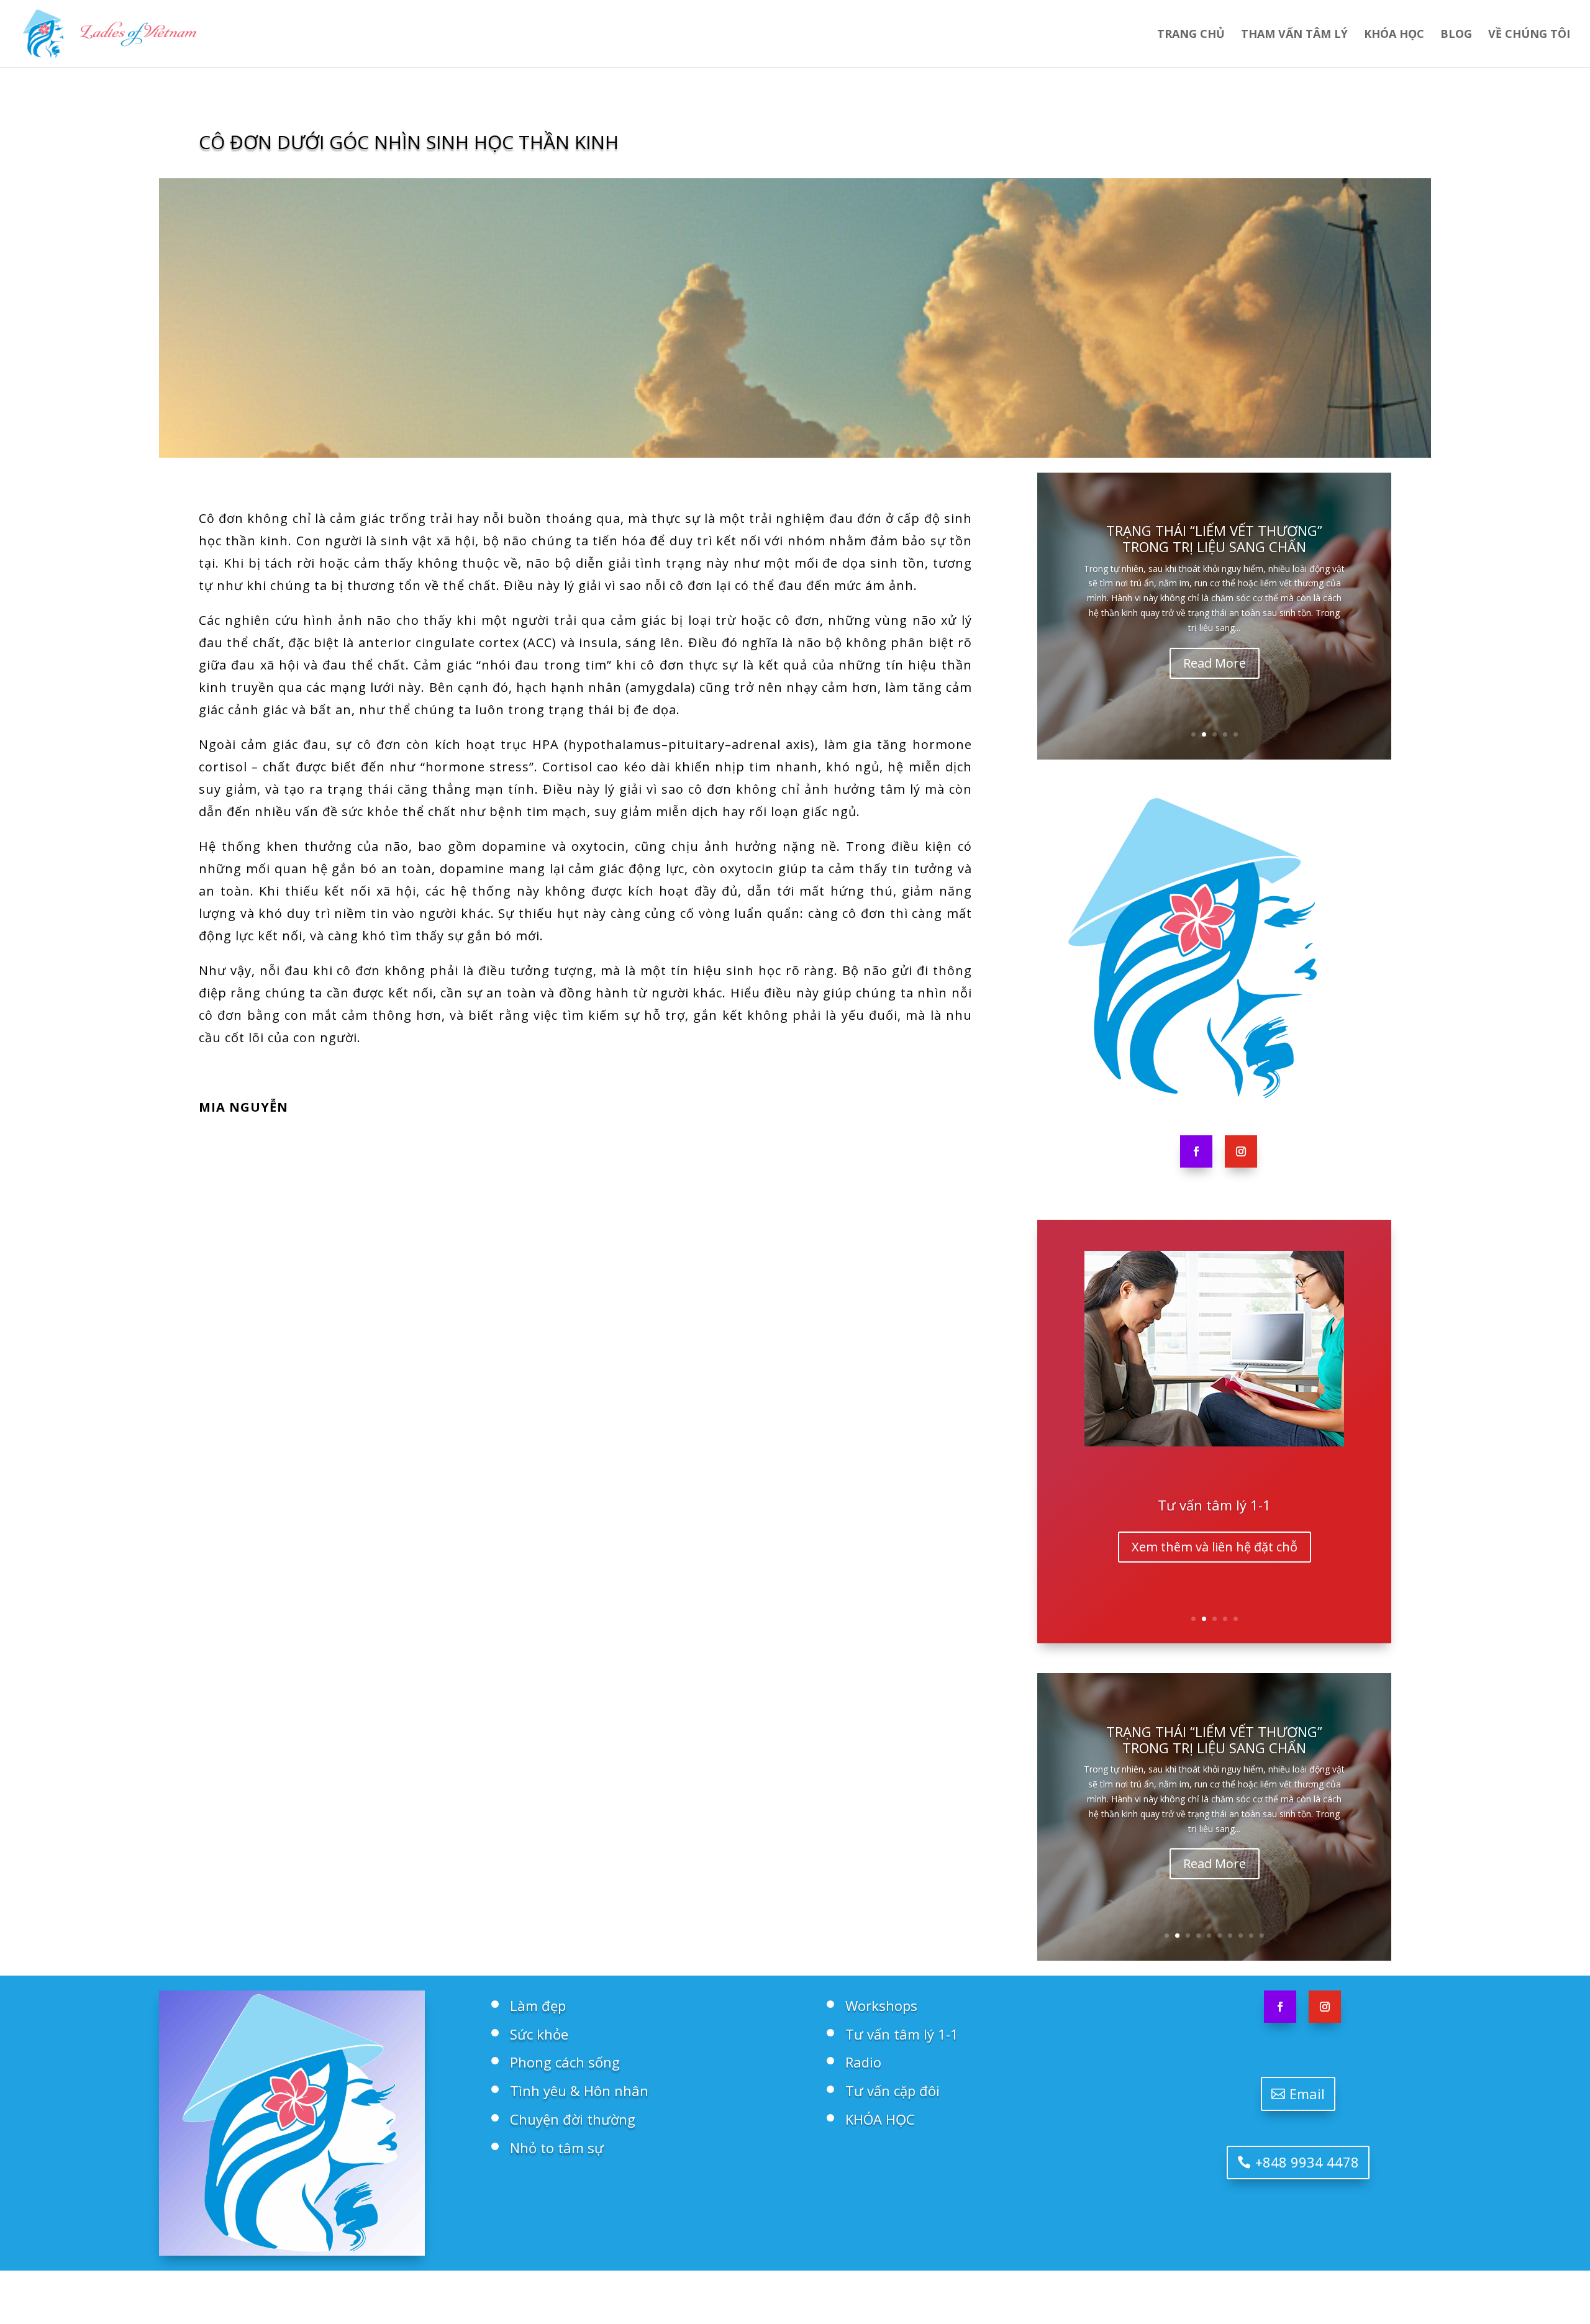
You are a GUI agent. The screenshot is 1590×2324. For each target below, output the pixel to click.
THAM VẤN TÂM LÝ (1294, 35)
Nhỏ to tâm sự (557, 2148)
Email (1307, 2094)
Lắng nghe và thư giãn (1214, 1547)
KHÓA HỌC (1394, 35)
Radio (1214, 1505)
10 (1262, 1936)
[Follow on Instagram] (1241, 1151)
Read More (1215, 663)
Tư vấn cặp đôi (893, 2090)
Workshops (881, 2005)
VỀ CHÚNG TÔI (1529, 35)
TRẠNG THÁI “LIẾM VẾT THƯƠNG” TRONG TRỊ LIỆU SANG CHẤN (1214, 538)
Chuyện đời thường (573, 2119)
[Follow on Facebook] (1196, 1151)
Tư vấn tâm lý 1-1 (902, 2034)
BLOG (1456, 35)
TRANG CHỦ (1191, 35)
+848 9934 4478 (1307, 2162)
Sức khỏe (539, 2034)
